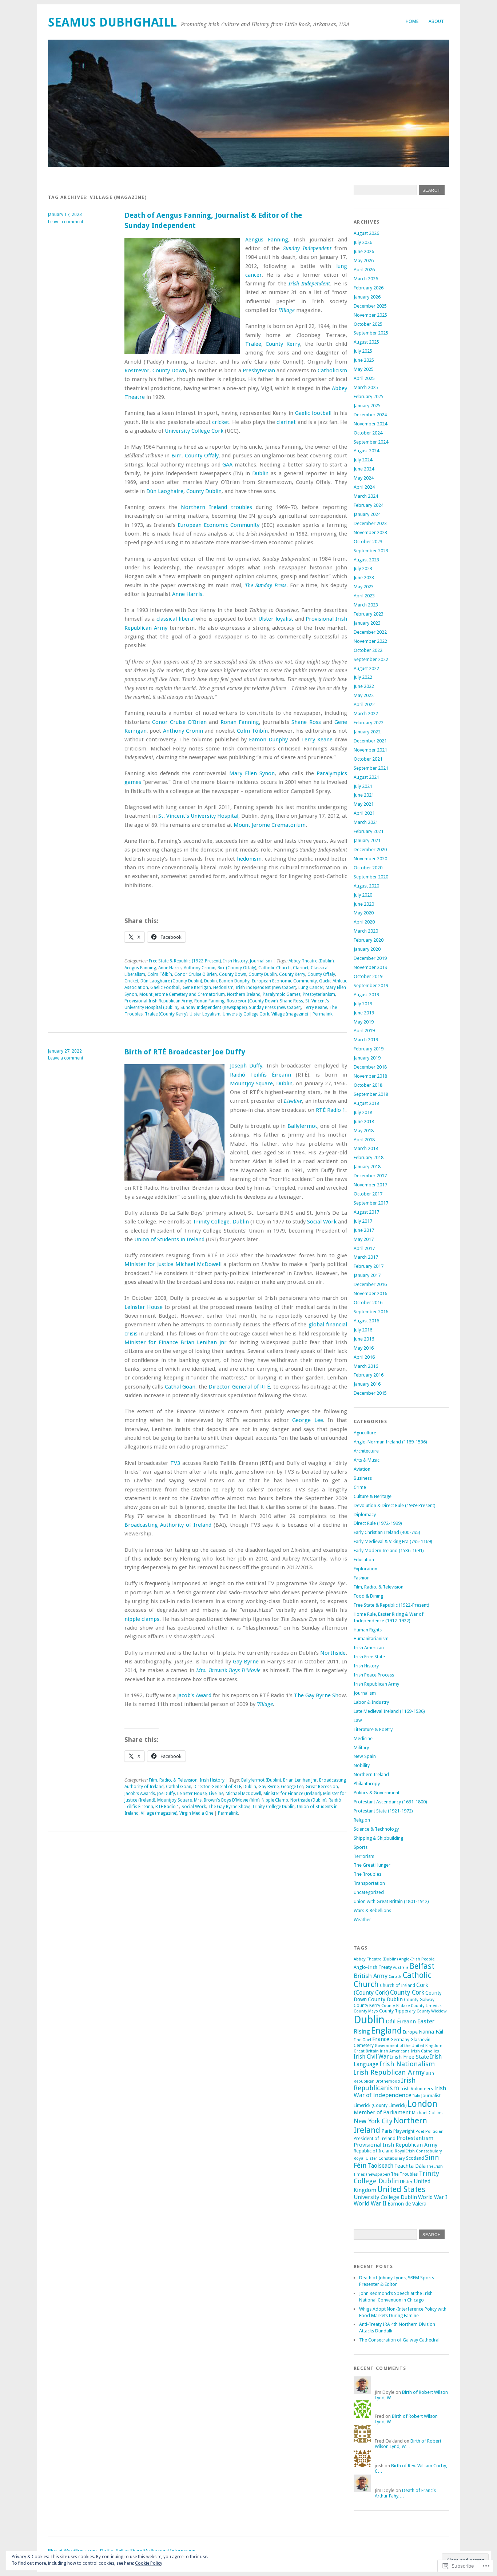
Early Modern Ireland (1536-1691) (389, 1551)
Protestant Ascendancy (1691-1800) (390, 1802)
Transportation (369, 1883)
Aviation (362, 1469)
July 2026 (363, 242)
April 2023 (364, 596)
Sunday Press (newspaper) (275, 1007)
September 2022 (371, 659)
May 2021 (364, 804)
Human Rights (368, 1630)
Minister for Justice (149, 1264)
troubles (242, 507)
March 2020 (366, 931)
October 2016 (368, 1303)
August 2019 (366, 995)
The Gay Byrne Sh (316, 1695)
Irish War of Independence (400, 2092)
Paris (387, 2131)
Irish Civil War (371, 2057)
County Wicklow (432, 2011)
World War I (433, 2197)
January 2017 (367, 1275)
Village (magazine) (290, 1014)
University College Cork (194, 431)
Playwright (404, 2131)
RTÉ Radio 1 (331, 1110)
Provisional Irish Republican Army (158, 1001)
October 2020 (368, 868)
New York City (373, 2121)
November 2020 (370, 859)
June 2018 (364, 1121)
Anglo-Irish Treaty (373, 1967)
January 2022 (367, 732)
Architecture (366, 1451)
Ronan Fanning (240, 722)
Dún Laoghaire (165, 491)
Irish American (369, 1648)
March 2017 (366, 1257)
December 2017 (370, 1176)
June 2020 (364, 904)
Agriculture (365, 1433)
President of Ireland (375, 2138)
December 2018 (370, 1067)
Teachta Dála (410, 2166)
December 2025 (370, 306)
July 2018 (363, 1112)
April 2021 (364, 813)
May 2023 (364, 587)
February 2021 (369, 831)
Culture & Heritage (373, 1496)
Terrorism (364, 1856)
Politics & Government (377, 1793)
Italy (416, 2096)
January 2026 (367, 297)
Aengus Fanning (267, 240)
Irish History (235, 961)
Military (361, 1748)
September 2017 (371, 1203)
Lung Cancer (311, 987)
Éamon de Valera (407, 2204)
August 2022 (366, 668)
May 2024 (364, 478)
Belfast (422, 1966)
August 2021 (366, 777)
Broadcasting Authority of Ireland (168, 1525)
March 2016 (366, 1366)
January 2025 (367, 406)
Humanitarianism (371, 1638)
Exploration (365, 1569)
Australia (401, 1968)
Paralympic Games (282, 994)
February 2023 (369, 614)
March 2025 (366, 387)
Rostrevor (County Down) (252, 1001)
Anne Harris (187, 594)
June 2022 (364, 686)
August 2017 (366, 1212)
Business (363, 1478)
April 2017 (364, 1248)
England (386, 2031)
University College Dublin (385, 2197)
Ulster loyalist (276, 619)
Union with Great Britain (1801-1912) (391, 1901)
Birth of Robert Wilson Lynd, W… (408, 2444)
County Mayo (366, 2011)
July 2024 (363, 460)
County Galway (419, 2000)
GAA (227, 465)
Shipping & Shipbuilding (378, 1838)
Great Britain (366, 2051)
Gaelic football (313, 413)
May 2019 (364, 1022)
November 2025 (370, 315)
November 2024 (370, 424)
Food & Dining (368, 1596)
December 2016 (370, 1284)
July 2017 (363, 1221)
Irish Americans (395, 2051)
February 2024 (369, 505)
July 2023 (363, 568)
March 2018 (366, 1148)
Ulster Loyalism (205, 1014)
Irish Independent (309, 284)
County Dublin (204, 491)
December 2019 (370, 958)
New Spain (365, 1756)
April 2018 (364, 1140)
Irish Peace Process (374, 1675)
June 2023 (364, 578)
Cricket (131, 981)
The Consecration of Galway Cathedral (399, 2340)
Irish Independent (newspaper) (266, 987)
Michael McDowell (198, 1264)
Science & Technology (376, 1829)
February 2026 (369, 288)
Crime (360, 1487)
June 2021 (364, 795)
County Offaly (321, 974)
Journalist (431, 2096)
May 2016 (364, 1348)
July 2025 (363, 351)
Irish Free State (369, 1657)
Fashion (362, 1578)
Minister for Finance (151, 1342)
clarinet (286, 422)
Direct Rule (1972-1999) (378, 1523)
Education (364, 1560)
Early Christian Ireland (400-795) (387, 1532)
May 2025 (364, 369)
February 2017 (369, 1266)
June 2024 (364, 469)
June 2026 (364, 251)
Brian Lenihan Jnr (204, 1342)
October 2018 (368, 1085)
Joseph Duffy (246, 1066)
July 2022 (363, 677)
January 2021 (367, 840)
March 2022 (366, 714)
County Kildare (395, 2006)
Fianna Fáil (431, 2032)
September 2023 (371, 551)
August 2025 (366, 342)
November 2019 (370, 967)
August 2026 (366, 233)
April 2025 (364, 378)
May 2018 (364, 1131)
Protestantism (415, 2138)
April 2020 (364, 922)
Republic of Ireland (374, 2151)
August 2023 (366, 560)
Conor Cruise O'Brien (196, 974)
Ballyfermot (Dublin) (261, 1780)
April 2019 (364, 1031)
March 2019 (366, 1040)
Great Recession (322, 1787)
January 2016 (367, 1384)
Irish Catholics (425, 2051)
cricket (221, 422)
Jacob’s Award (194, 1695)
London (422, 2104)
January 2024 (367, 514)
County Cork (407, 1992)
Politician (434, 2131)
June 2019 (364, 1013)
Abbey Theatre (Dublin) (311, 961)
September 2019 (371, 985)
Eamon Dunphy (268, 740)
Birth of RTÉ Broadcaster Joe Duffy (185, 1052)
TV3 (175, 1463)
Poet (420, 2131)
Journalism (261, 961)
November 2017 (370, 1185)
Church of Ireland (397, 1986)
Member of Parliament (382, 2112)
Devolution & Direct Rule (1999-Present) (395, 1505)
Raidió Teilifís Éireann (261, 1075)
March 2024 (366, 496)
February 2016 (369, 1375)
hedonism (249, 859)
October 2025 (368, 324)
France (381, 2039)
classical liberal (176, 619)
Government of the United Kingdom (409, 2046)
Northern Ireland (204, 507)
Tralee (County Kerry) (166, 1014)
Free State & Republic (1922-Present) (185, 961)
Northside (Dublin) (308, 1800)
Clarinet (301, 968)
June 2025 (364, 360)
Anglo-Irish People (417, 1959)
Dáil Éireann (401, 2022)
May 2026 (364, 261)
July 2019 (363, 1004)
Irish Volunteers (417, 2089)
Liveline (293, 1101)
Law (358, 1720)
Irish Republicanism (385, 2084)
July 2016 (363, 1330)
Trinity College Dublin (273, 1807)
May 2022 (364, 695)
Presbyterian (259, 370)
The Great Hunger (372, 1865)
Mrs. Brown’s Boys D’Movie (228, 1670)
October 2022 (368, 650)
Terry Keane (317, 740)
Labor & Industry (371, 1702)
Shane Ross (306, 722)
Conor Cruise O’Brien (179, 722)
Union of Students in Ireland (169, 1239)
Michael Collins (427, 2113)
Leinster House (144, 1307)
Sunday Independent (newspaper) (214, 1007)
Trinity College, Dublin (221, 1222)
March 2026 (366, 279)
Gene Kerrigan (197, 987)
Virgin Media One (196, 1813)
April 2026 (364, 270)
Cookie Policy (149, 2563)
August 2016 (366, 1321)
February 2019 (369, 1049)
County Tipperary (397, 2011)
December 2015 (370, 1393)
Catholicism (332, 370)
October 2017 (368, 1194)
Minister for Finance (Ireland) (292, 1794)
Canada (395, 1977)
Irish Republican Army (376, 1684)
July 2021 (363, 786)
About (436, 21)
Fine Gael (362, 2040)
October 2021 (368, 759)
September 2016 (371, 1312)
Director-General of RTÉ (239, 1387)
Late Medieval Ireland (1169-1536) (389, 1711)
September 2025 (371, 333)
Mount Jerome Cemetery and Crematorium (182, 994)
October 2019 (368, 976)
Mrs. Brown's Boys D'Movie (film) (227, 1800)
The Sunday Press (266, 585)
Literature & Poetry (373, 1729)
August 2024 (366, 451)
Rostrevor (137, 370)
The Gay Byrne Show (229, 1807)
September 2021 (371, 768)
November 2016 (370, 1293)
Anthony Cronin (183, 731)
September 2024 (371, 442)
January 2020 (367, 949)
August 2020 (366, 886)
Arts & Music (367, 1460)
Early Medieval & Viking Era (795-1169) (393, 1541)
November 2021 (370, 750)
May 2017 (364, 1239)
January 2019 (367, 1058)
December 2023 (370, 523)
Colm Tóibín (252, 731)
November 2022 (370, 641)
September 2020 (371, 877)
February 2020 (369, 940)
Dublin (260, 473)
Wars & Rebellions (372, 1910)
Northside (333, 1653)
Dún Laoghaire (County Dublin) (171, 981)
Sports (361, 1847)
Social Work (322, 1222)
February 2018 (369, 1157)
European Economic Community (218, 525)
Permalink (323, 1014)
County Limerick (426, 2006)
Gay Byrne (246, 1662)
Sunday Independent (307, 248)
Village (287, 310)
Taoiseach (381, 2166)
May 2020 (364, 913)
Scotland (415, 2158)
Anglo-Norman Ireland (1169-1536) (390, 1442)
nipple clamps (142, 1619)
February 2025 (369, 396)
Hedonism (223, 987)
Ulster (406, 2182)
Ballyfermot (302, 1126)
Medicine (363, 1738)
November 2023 (370, 532)
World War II (370, 2204)
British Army (371, 1976)
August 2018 (366, 1103)
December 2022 (370, 632)
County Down (169, 370)
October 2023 (368, 542)
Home (412, 21)
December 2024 (370, 415)
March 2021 (366, 822)
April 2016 (364, 1357)
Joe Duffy (166, 1794)
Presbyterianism (319, 994)
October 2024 (368, 433)
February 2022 (369, 723)
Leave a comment (66, 222)
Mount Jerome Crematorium (270, 825)
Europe (410, 2032)
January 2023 (367, 623)
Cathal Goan (180, 1387)
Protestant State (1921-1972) (383, 1811)
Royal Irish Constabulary (418, 2151)
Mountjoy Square (251, 1083)
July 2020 (363, 895)
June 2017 (364, 1230)
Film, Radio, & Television (173, 1780)
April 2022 (364, 704)
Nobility (362, 1765)
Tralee (253, 344)
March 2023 (366, 605)
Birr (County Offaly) (237, 968)
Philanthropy (367, 1784)
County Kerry (283, 344)
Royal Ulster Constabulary (379, 2158)
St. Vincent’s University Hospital (198, 816)
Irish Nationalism (407, 2064)
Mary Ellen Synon (252, 773)
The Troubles (367, 1874)
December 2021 (370, 741)
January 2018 (367, 1167)
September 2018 (371, 1094)
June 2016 (364, 1339)
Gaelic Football (165, 987)
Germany (400, 2040)
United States (401, 2189)
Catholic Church (275, 968)
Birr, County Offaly (195, 456)
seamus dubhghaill (112, 22)
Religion (362, 1820)
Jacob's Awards (140, 1794)
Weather (362, 1920)
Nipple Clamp (275, 1800)
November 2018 (370, 1076)
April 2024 (364, 487)
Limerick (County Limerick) (380, 2106)
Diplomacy (365, 1515)
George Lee (308, 1420)
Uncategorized (369, 1892)
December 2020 (370, 850)
